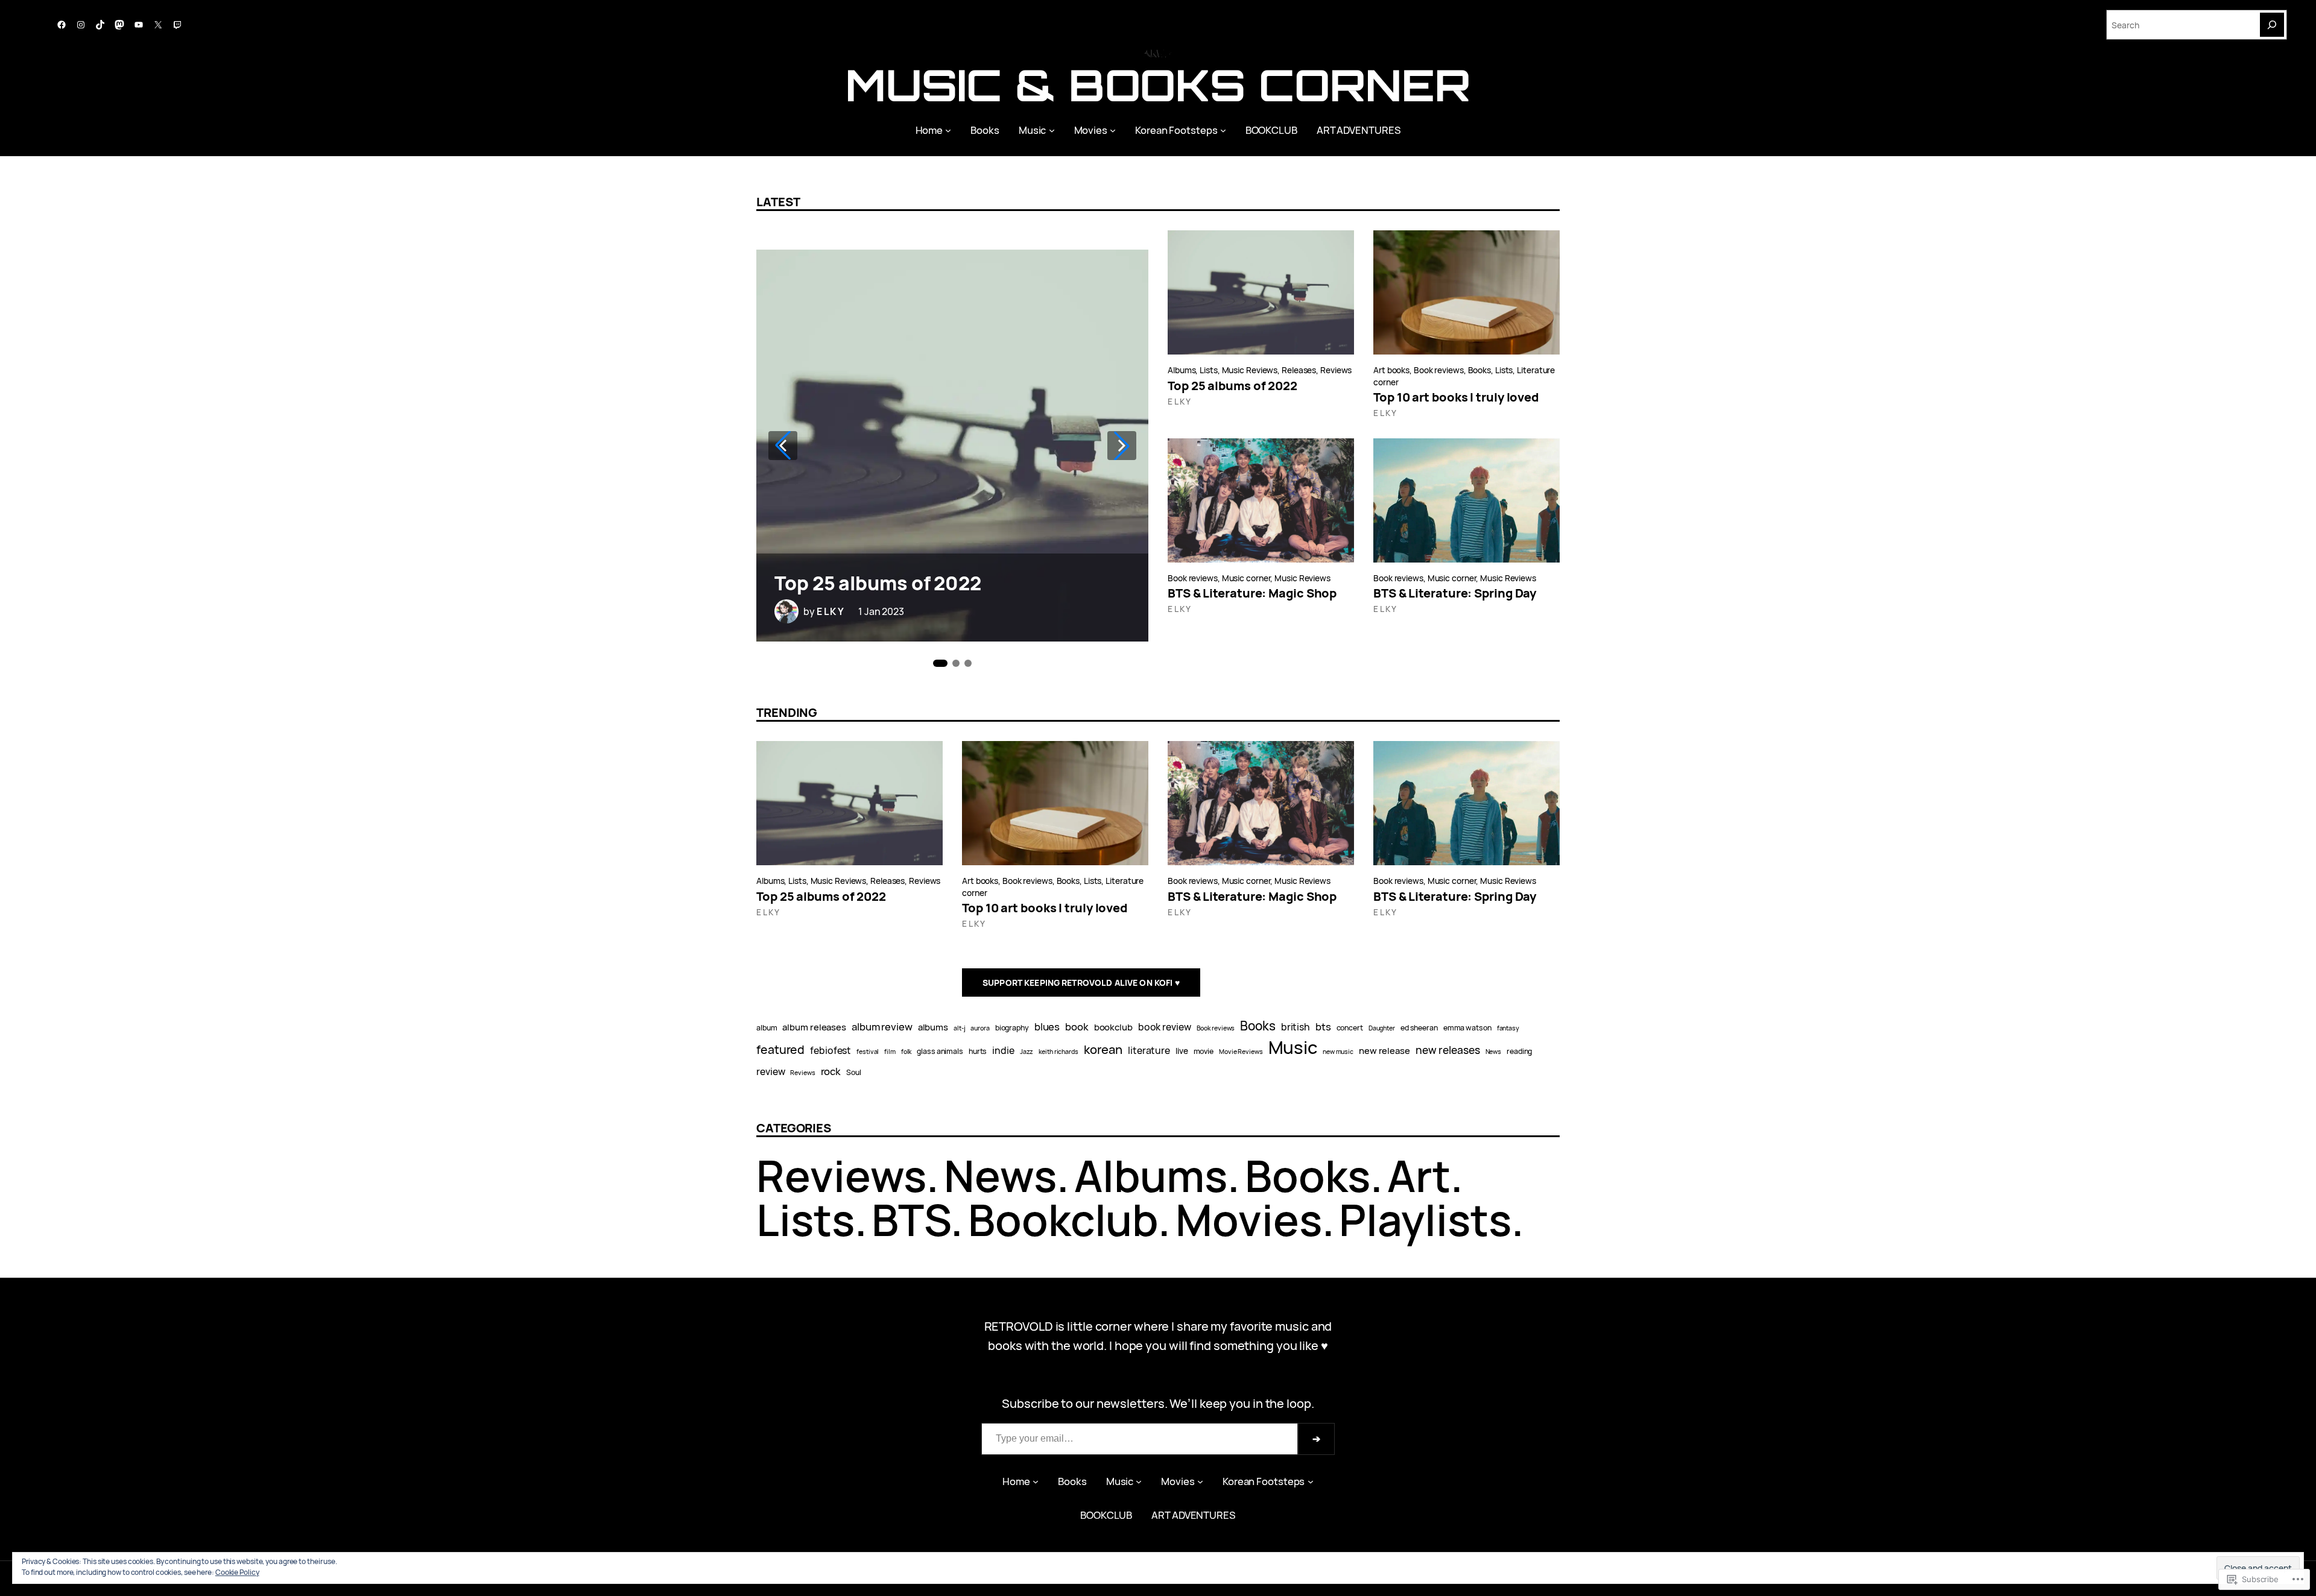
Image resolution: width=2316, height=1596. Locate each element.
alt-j (960, 1028)
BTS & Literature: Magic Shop (1252, 593)
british (1296, 1027)
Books (1480, 370)
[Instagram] (81, 25)
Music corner (1246, 578)
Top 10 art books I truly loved (1456, 397)
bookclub (1113, 1027)
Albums (1182, 370)
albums (933, 1027)
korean (1103, 1049)
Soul (854, 1072)
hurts (978, 1051)
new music (1338, 1052)
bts (1323, 1027)
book (1077, 1027)
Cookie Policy (237, 1572)
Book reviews (1439, 370)
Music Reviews (1250, 370)
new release (1384, 1050)
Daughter (1382, 1028)
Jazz (1027, 1052)
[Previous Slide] (783, 446)
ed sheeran (1419, 1028)
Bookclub (1063, 1219)
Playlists (1425, 1219)
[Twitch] (177, 25)
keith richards (1058, 1052)
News (1494, 1052)
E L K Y (830, 611)
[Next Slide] (1122, 446)
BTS (911, 1219)
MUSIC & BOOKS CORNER (1158, 85)
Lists (1209, 370)
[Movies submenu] (1113, 130)
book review (1165, 1027)
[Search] (2272, 25)
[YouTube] (139, 25)
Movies (1248, 1219)
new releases (1448, 1050)
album (767, 1028)
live (1182, 1051)
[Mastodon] (119, 25)
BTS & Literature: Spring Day (1455, 593)
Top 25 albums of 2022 (878, 583)
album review (882, 1027)
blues (1047, 1027)
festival (868, 1052)
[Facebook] (62, 25)
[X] (158, 25)
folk (906, 1052)
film (890, 1052)
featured (780, 1049)
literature (1149, 1050)
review (770, 1071)
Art (1419, 1175)
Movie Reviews (1241, 1052)
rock (831, 1071)
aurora (980, 1028)
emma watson (1467, 1028)
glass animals (940, 1051)
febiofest (831, 1050)
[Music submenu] (1052, 130)
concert (1350, 1028)
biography (1012, 1028)
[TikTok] (100, 25)
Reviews (1336, 370)
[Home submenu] (948, 130)
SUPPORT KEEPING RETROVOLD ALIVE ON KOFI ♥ (1081, 983)
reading (1519, 1051)
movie (1204, 1051)
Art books (1391, 370)
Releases (1299, 370)
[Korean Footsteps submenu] (1223, 130)
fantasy (1508, 1028)
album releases (814, 1027)
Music (1293, 1047)
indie (1003, 1050)
